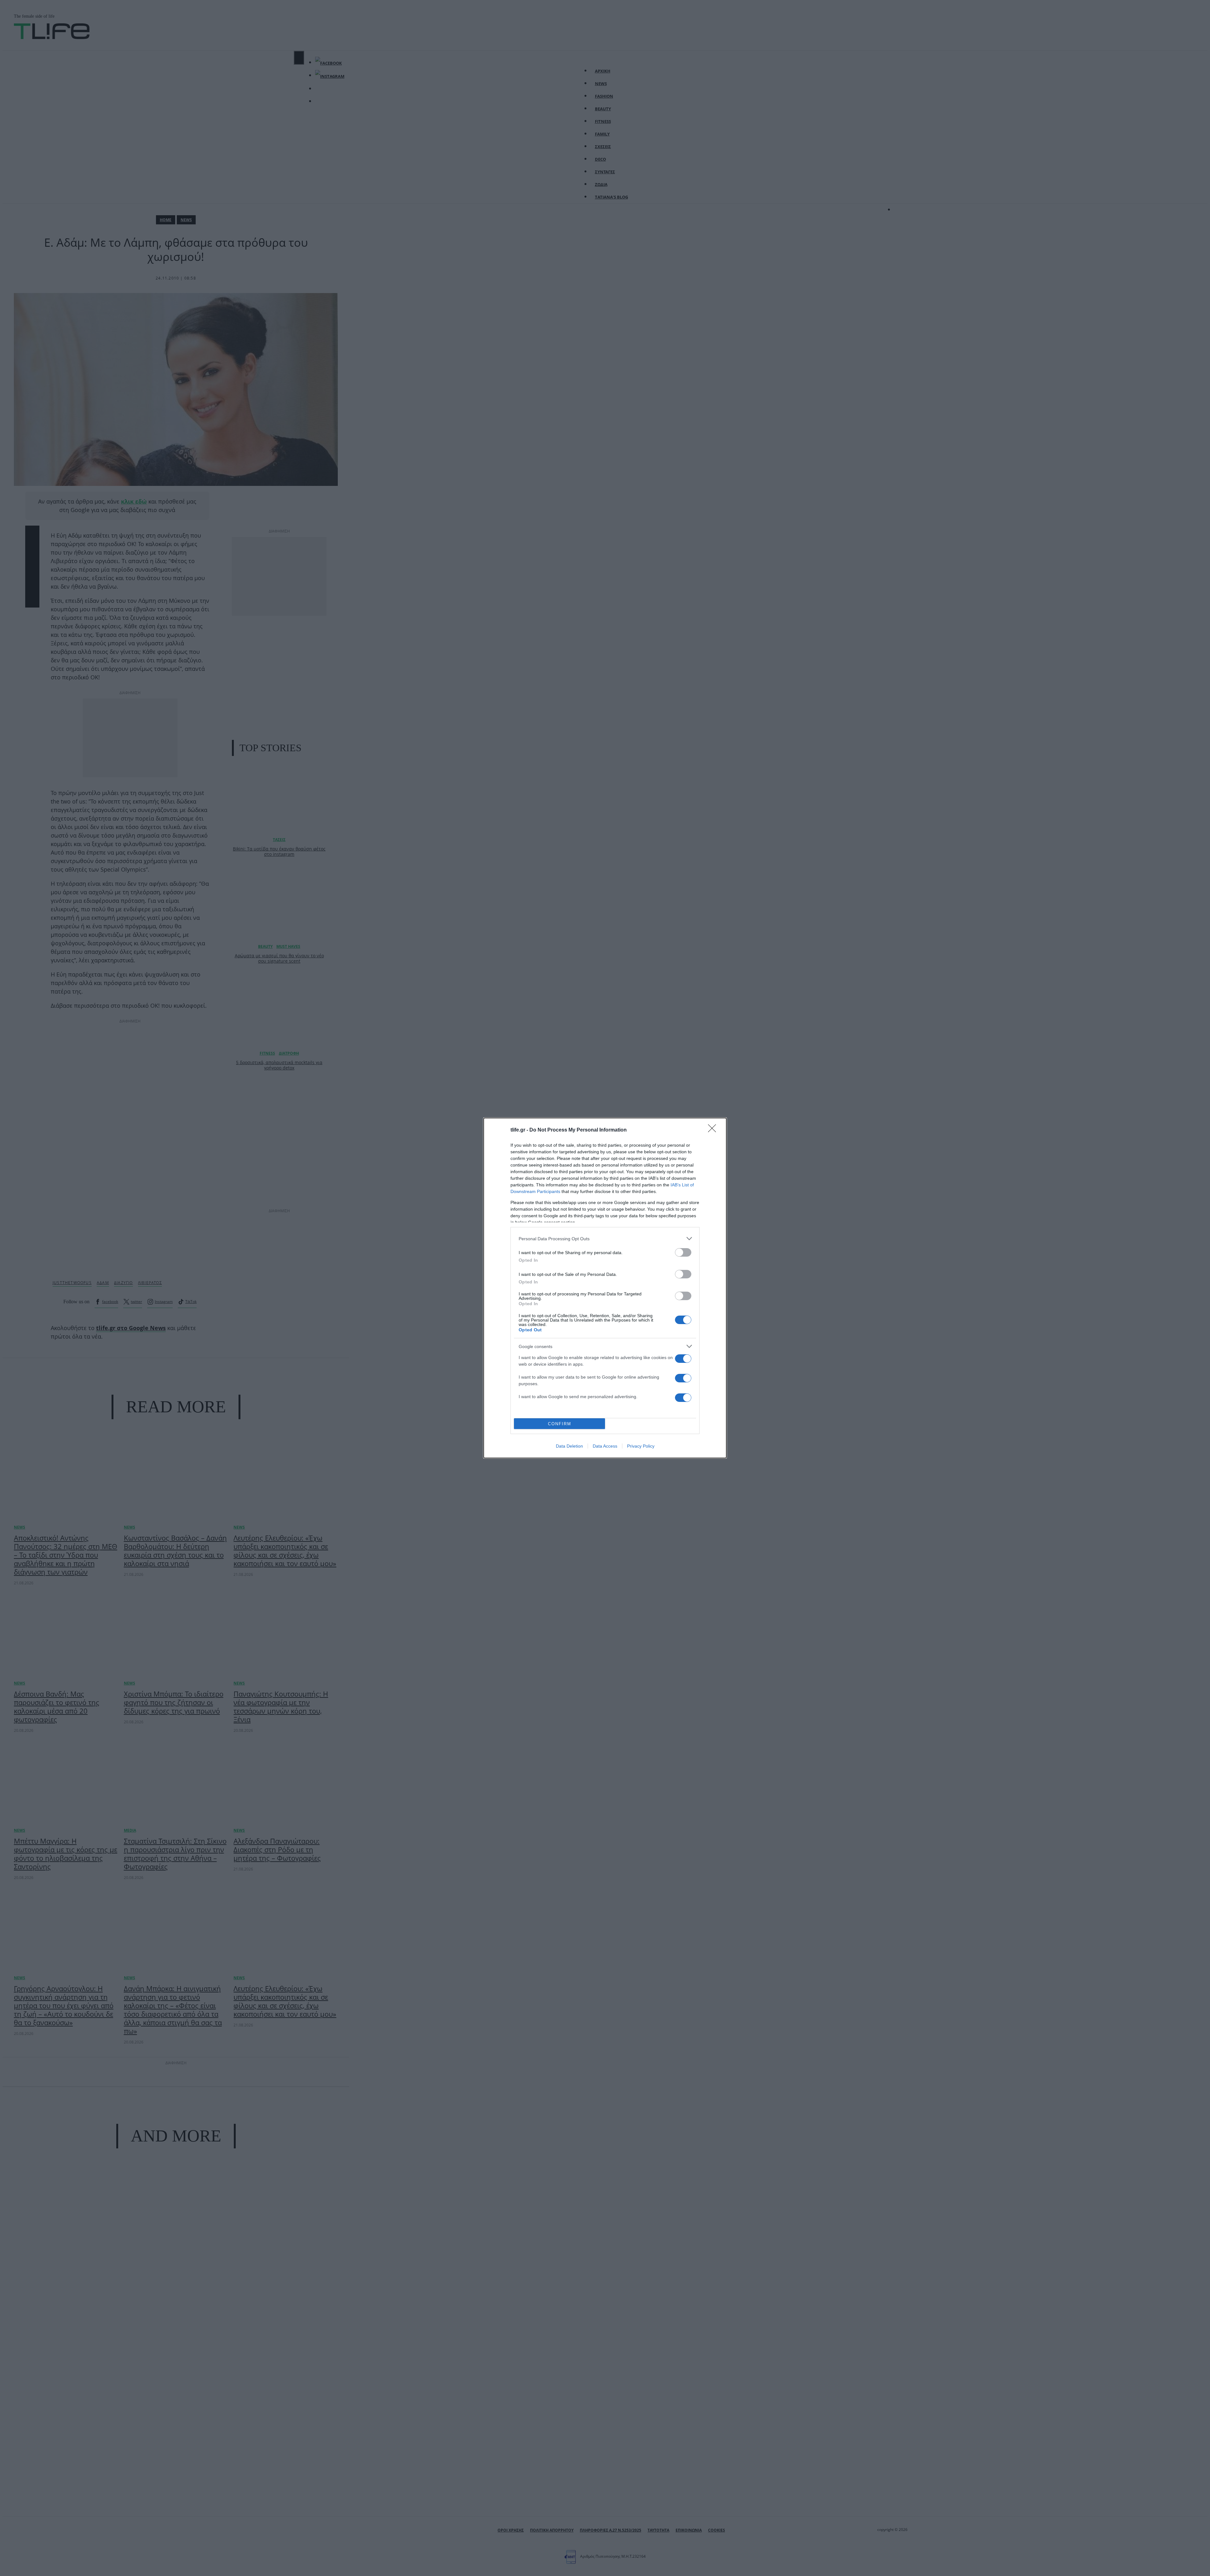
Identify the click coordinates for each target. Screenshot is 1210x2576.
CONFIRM (560, 1424)
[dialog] (605, 1288)
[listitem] (605, 1239)
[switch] (683, 1252)
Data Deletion (569, 1446)
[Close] (714, 1130)
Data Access (605, 1446)
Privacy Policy (641, 1446)
